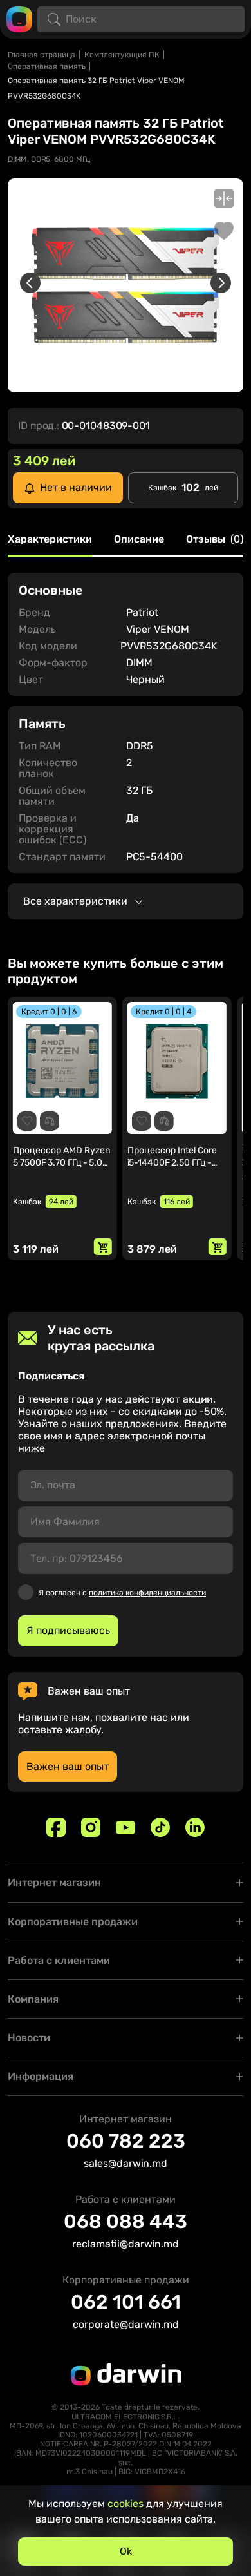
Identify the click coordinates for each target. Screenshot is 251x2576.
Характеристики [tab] (50, 540)
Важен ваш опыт (68, 1766)
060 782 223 (126, 2141)
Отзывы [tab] (215, 540)
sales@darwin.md (126, 2163)
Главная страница (42, 55)
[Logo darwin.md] (19, 18)
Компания (33, 1999)
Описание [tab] (139, 540)
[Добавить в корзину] (103, 1247)
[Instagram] (91, 1827)
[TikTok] (160, 1827)
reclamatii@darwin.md (126, 2244)
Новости (29, 2038)
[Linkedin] (195, 1827)
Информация (41, 2076)
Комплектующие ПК (122, 55)
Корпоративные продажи (73, 1922)
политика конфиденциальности (147, 1593)
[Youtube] (126, 1827)
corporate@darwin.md (126, 2324)
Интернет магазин (54, 1882)
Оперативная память (47, 66)
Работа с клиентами (59, 1960)
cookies (126, 2504)
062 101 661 (126, 2302)
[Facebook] (56, 1827)
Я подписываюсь (68, 1630)
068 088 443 (126, 2222)
